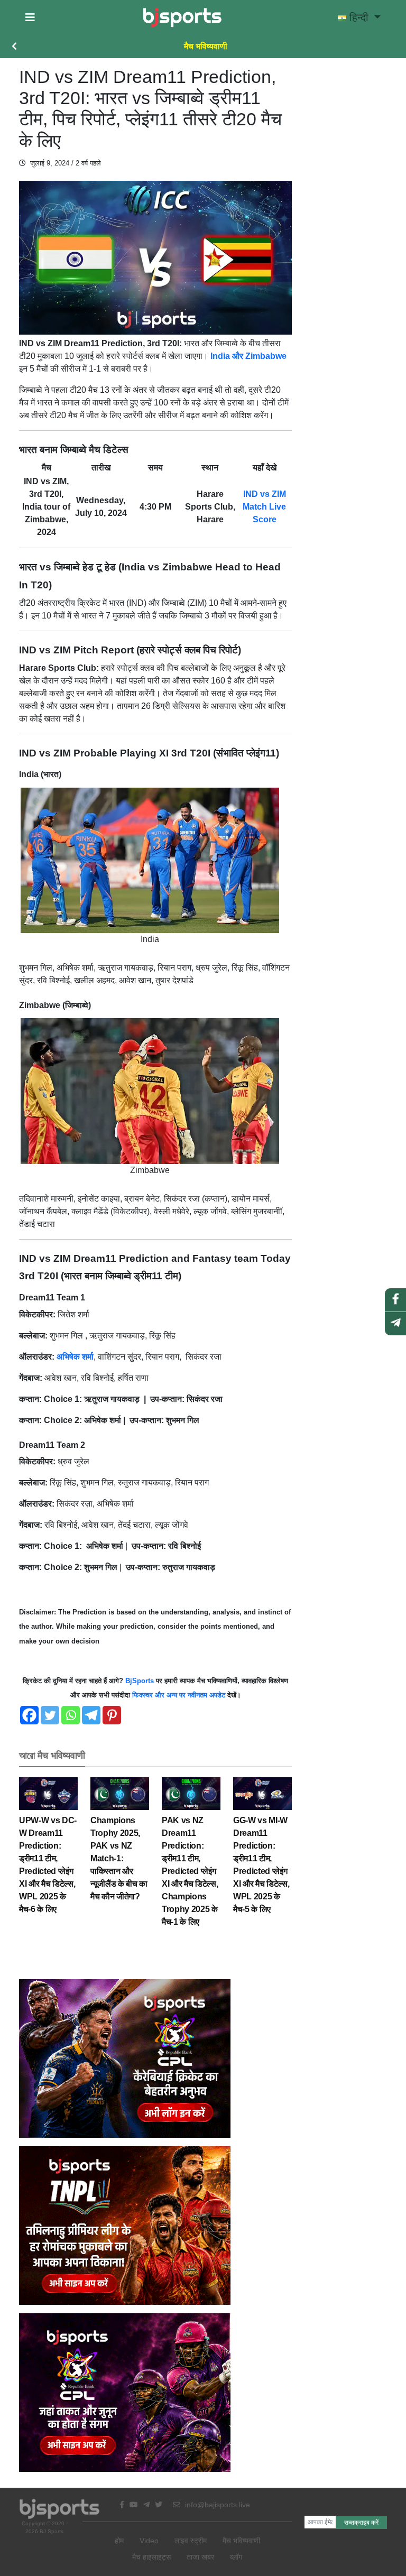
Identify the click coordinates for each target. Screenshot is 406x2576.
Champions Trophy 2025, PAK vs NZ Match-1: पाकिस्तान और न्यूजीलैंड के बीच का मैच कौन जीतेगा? (119, 1858)
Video (149, 2541)
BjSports (139, 1681)
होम (119, 2541)
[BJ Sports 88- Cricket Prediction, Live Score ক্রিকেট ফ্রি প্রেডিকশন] (182, 17)
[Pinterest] (112, 1715)
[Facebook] (29, 1715)
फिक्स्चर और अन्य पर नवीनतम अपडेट (178, 1695)
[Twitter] (50, 1715)
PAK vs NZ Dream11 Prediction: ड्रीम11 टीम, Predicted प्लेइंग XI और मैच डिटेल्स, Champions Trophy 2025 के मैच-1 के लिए (190, 1871)
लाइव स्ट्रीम (191, 2541)
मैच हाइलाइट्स (151, 2557)
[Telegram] (91, 1715)
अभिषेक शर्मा (75, 1357)
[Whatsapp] (71, 1715)
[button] (30, 17)
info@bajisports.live (216, 2505)
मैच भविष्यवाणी (206, 46)
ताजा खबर (200, 2557)
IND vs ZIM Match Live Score (264, 507)
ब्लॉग (236, 2557)
